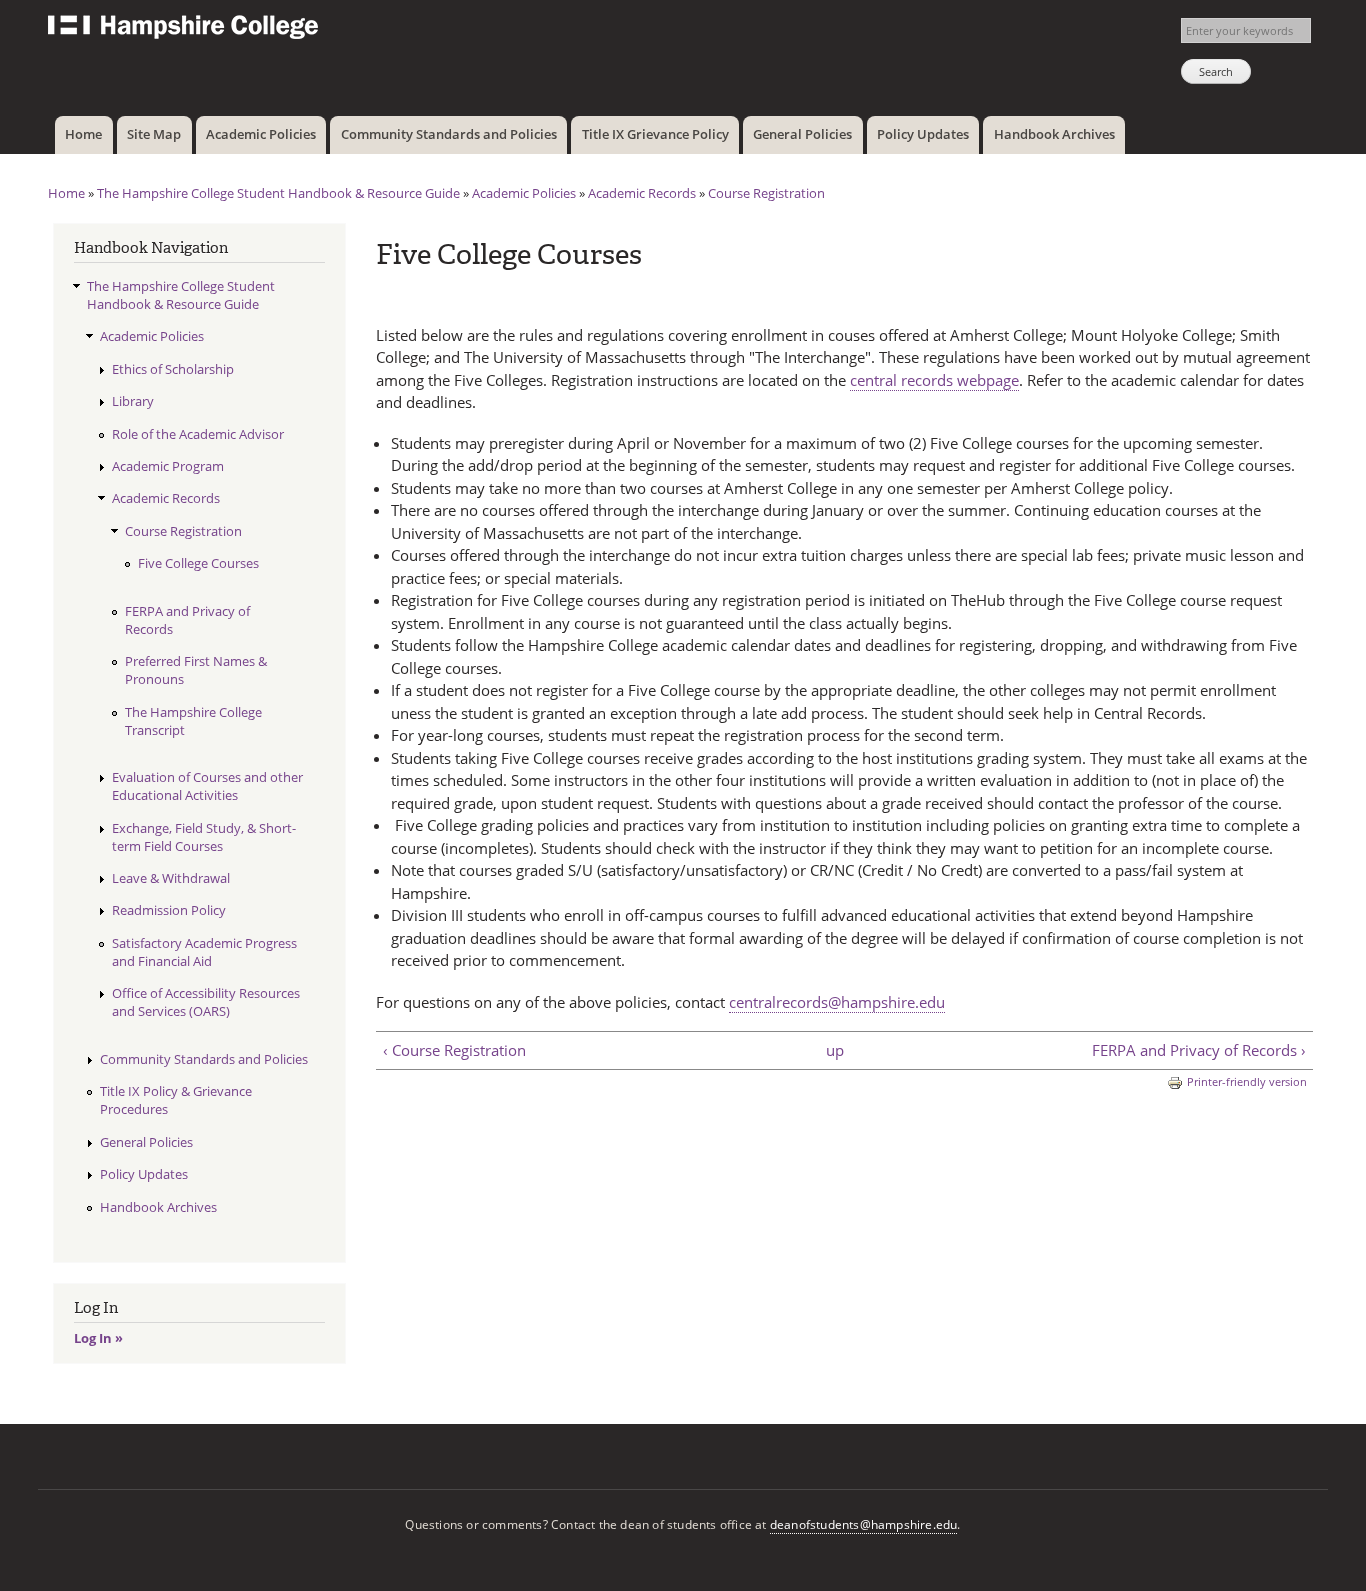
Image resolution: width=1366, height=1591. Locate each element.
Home (83, 134)
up (835, 1050)
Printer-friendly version (1247, 1081)
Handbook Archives (1054, 134)
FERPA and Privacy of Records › (1198, 1050)
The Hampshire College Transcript (193, 721)
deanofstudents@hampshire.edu (864, 1524)
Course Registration (766, 193)
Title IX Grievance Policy (655, 134)
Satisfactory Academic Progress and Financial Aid (204, 952)
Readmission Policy (169, 910)
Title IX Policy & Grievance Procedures (176, 1100)
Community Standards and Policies (449, 134)
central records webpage (934, 380)
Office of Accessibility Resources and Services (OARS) (206, 1002)
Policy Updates (923, 134)
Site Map (154, 134)
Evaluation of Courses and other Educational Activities (207, 786)
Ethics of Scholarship (173, 369)
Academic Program (168, 466)
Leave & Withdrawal (171, 878)
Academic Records (642, 193)
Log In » (98, 1338)
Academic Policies (261, 134)
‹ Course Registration (454, 1050)
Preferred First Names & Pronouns (196, 670)
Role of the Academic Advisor (198, 434)
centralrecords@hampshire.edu (837, 1002)
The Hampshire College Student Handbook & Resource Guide (278, 193)
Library (133, 401)
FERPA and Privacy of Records (187, 620)
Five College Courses (198, 563)
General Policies (802, 134)
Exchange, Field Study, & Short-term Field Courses (204, 837)
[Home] (185, 29)
